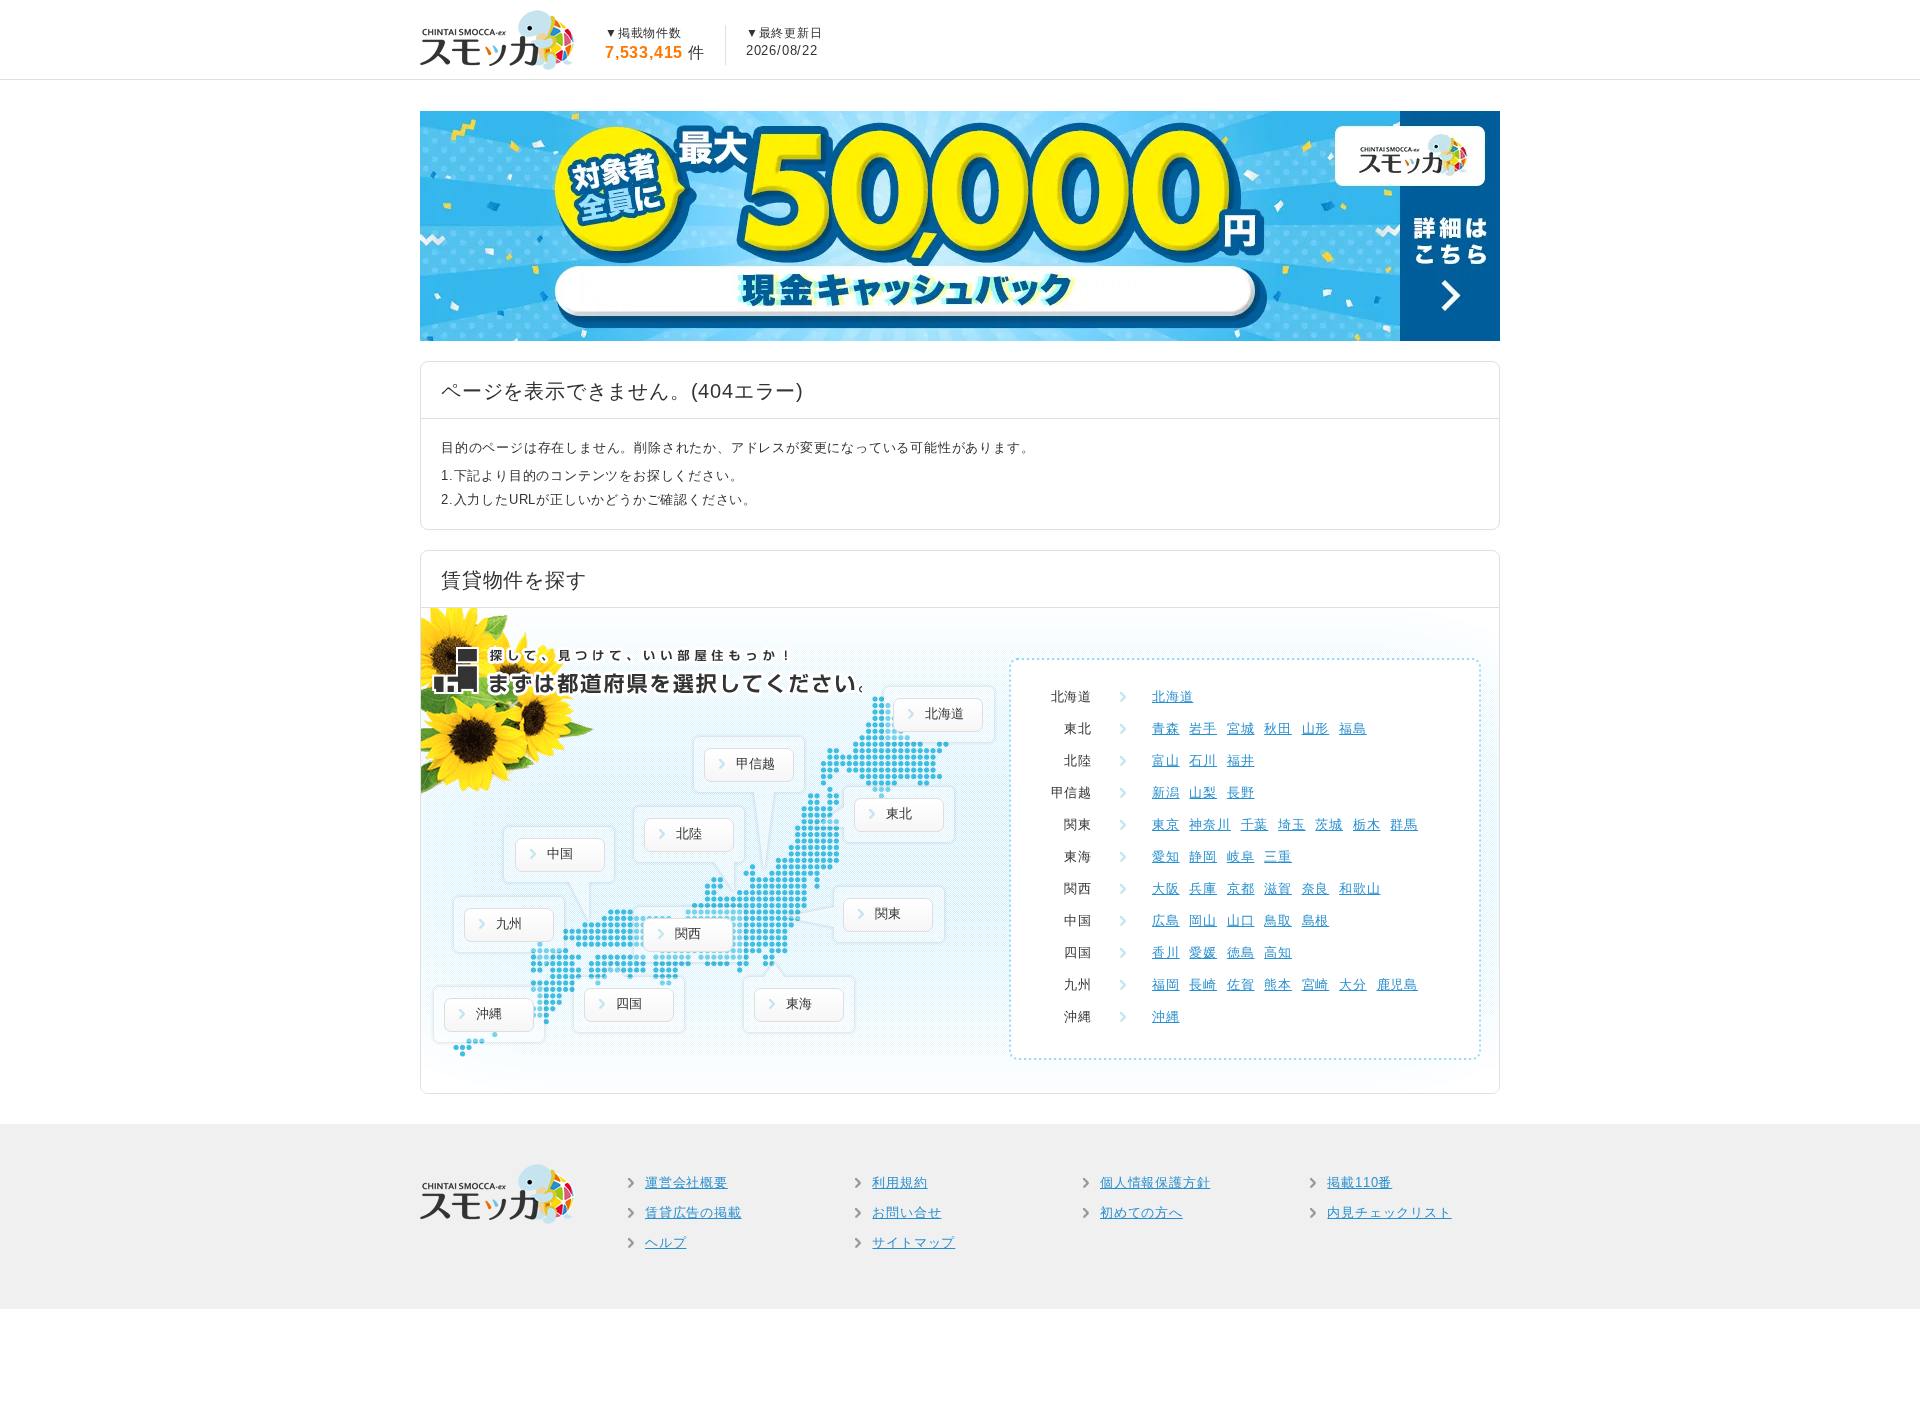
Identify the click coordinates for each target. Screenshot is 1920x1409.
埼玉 (1292, 824)
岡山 (1203, 920)
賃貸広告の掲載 (693, 1212)
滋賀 (1278, 888)
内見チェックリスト (1389, 1212)
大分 (1353, 984)
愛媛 (1203, 952)
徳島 (1241, 952)
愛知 (1166, 856)
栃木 (1367, 824)
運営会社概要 (686, 1182)
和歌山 (1359, 888)
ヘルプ (665, 1242)
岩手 (1203, 728)
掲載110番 (1359, 1182)
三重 (1278, 856)
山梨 (1203, 792)
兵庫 (1203, 888)
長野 (1241, 792)
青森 (1166, 728)
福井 (1241, 760)
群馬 (1404, 824)
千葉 (1255, 824)
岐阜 (1241, 856)
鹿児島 (1397, 984)
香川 (1166, 952)
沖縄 (1166, 1016)
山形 (1316, 728)
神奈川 (1209, 824)
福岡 (1166, 984)
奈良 (1316, 888)
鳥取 (1278, 920)
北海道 (1172, 696)
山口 (1241, 920)
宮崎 (1316, 984)
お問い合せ (906, 1212)
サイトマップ (913, 1242)
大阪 (1166, 888)
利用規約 (899, 1182)
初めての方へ (1141, 1212)
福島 (1353, 728)
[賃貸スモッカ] (497, 40)
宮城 (1241, 728)
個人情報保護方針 (1155, 1182)
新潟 (1166, 792)
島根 (1316, 920)
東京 (1166, 824)
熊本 (1278, 984)
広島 (1166, 920)
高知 (1278, 952)
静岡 (1203, 856)
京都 (1241, 888)
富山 (1166, 760)
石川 (1203, 760)
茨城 (1329, 824)
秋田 (1278, 728)
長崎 (1203, 984)
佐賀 (1241, 984)
